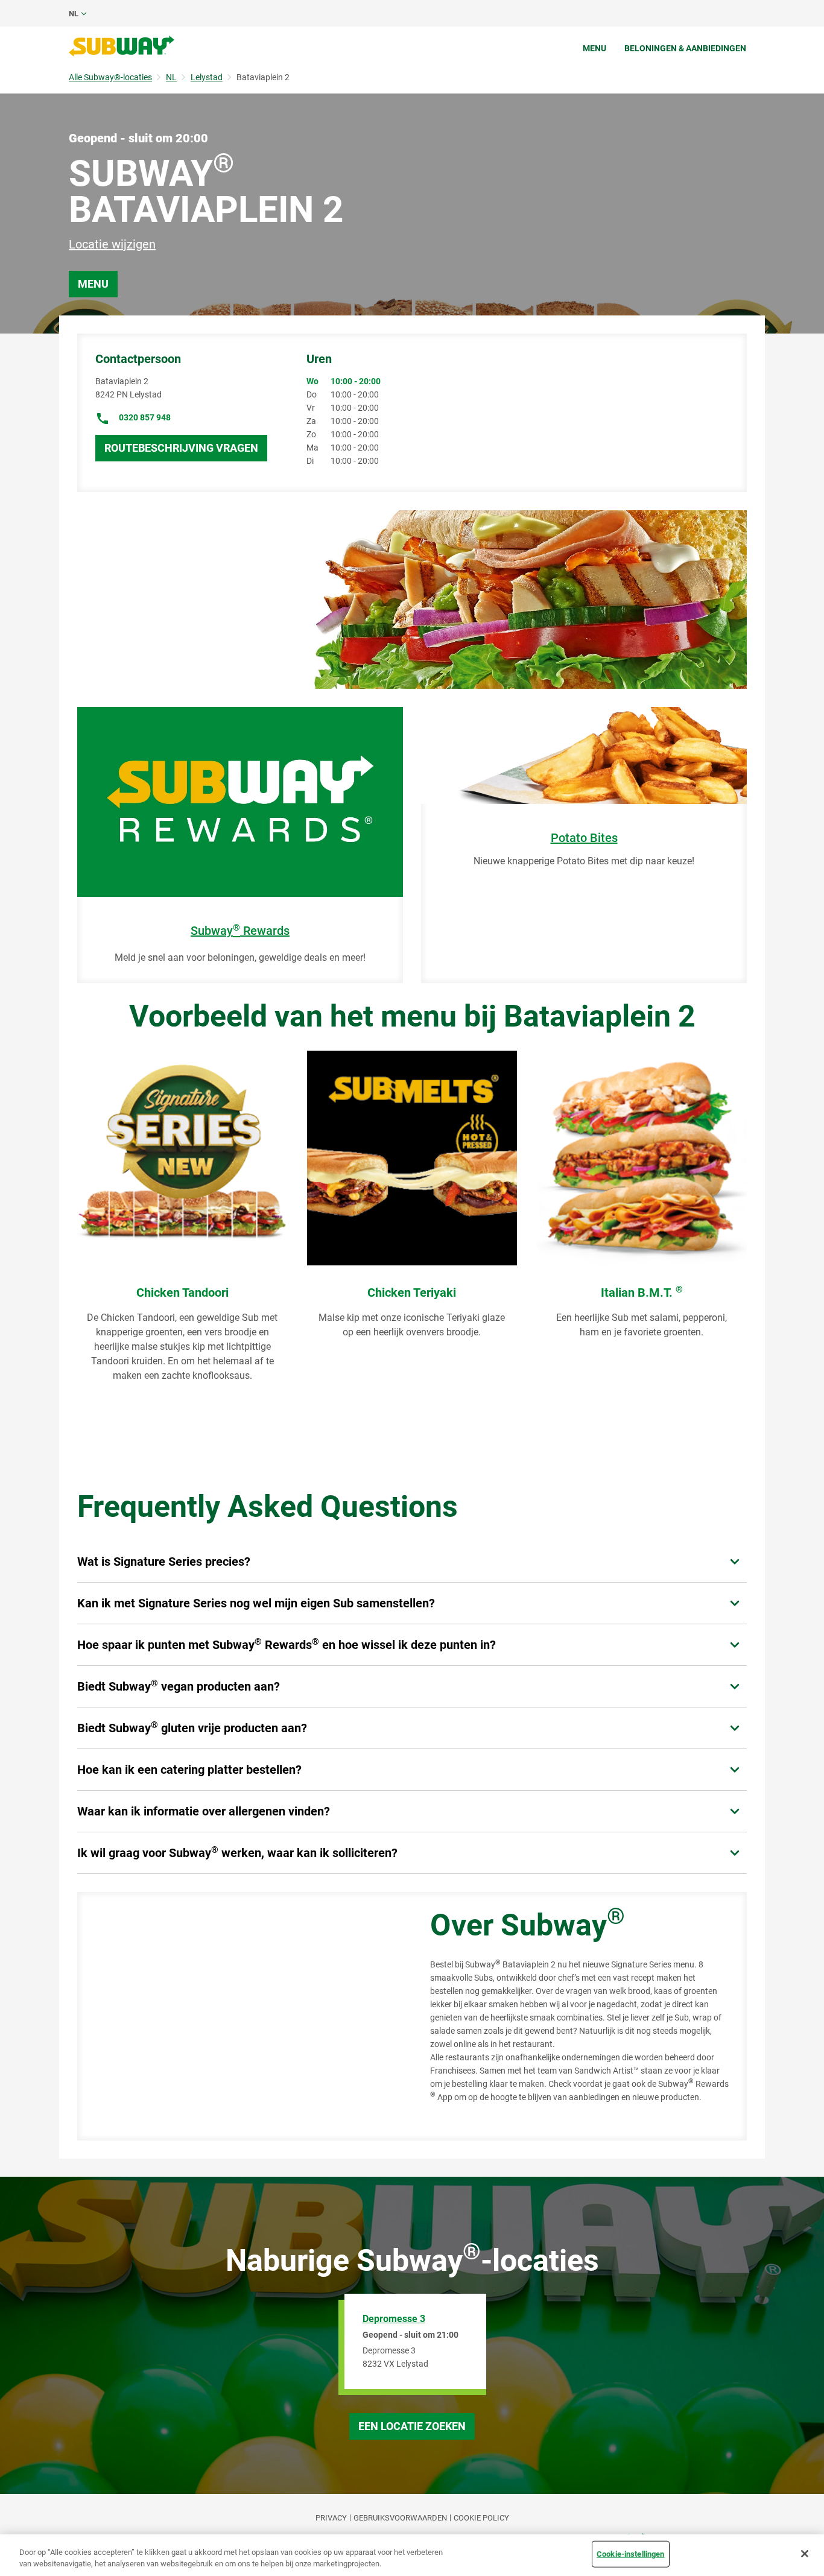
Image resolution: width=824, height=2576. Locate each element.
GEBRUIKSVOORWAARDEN (400, 2518)
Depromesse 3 (394, 2319)
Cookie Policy (481, 2518)
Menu (594, 48)
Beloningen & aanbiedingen (685, 48)
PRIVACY (331, 2518)
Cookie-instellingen (630, 2554)
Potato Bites (584, 838)
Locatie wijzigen (112, 244)
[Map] (240, 2016)
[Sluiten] (805, 2554)
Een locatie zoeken (412, 2426)
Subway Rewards (240, 931)
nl (74, 14)
